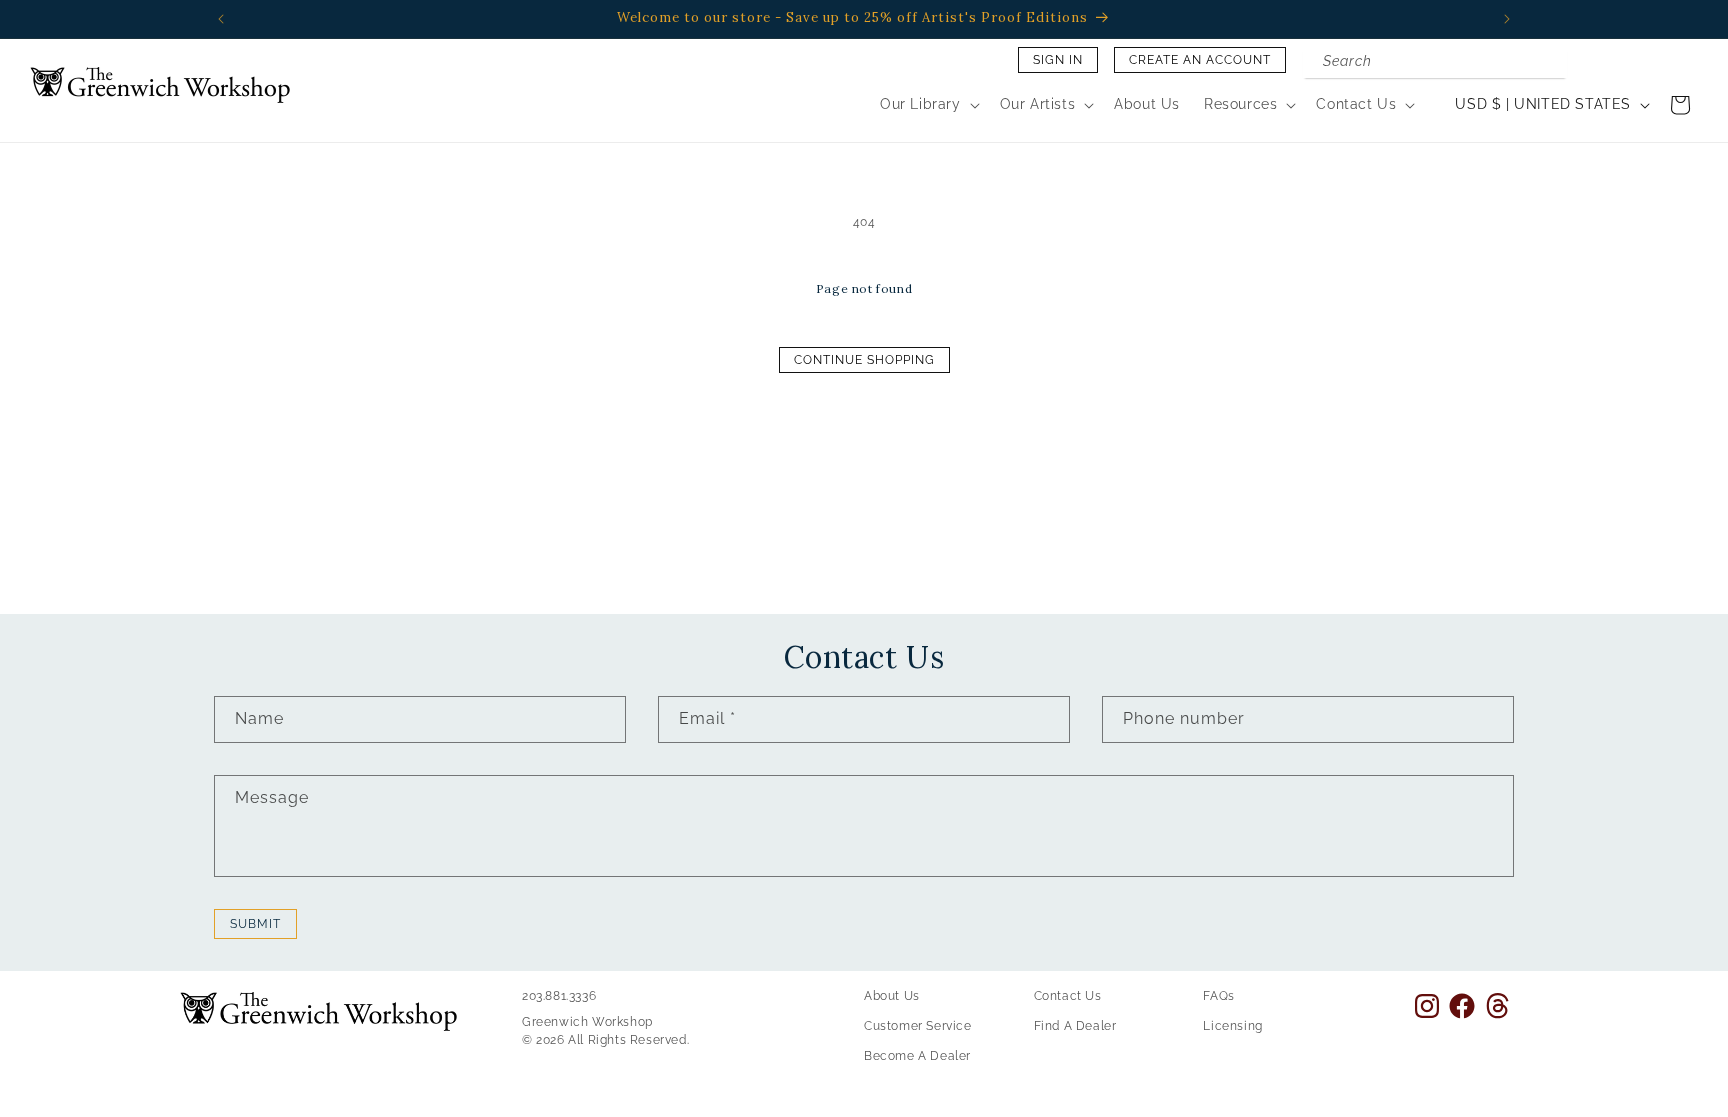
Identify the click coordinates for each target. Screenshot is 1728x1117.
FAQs (1218, 996)
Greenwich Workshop (587, 1022)
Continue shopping (864, 360)
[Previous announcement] (221, 19)
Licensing (1232, 1026)
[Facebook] (1462, 1006)
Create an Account (1200, 60)
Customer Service (918, 1026)
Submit (255, 924)
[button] (928, 104)
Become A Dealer (917, 1056)
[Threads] (1497, 1005)
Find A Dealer (1075, 1026)
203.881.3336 (559, 996)
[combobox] (1435, 63)
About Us (892, 996)
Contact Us (1068, 996)
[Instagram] (1427, 1006)
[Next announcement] (1507, 19)
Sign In (1058, 60)
